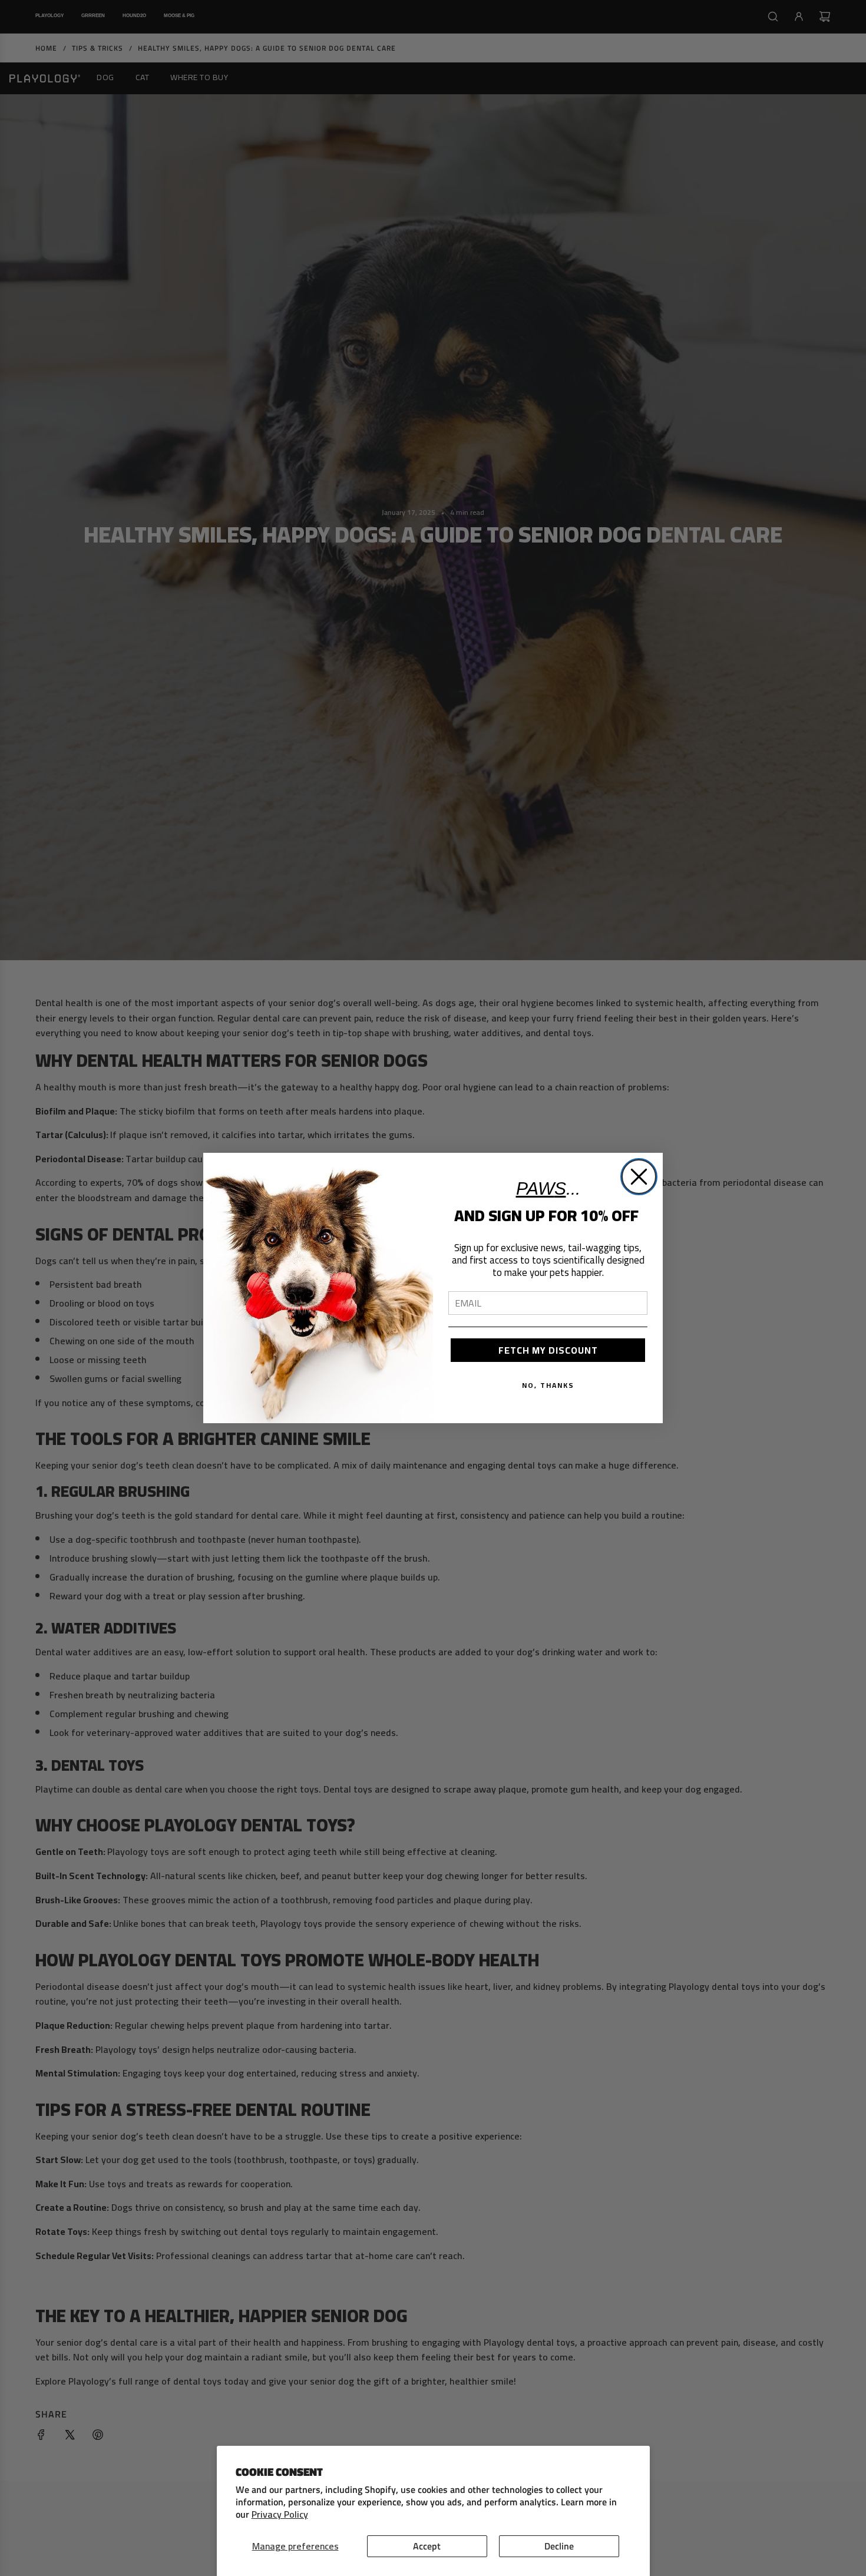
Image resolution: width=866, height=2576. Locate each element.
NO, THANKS (548, 1385)
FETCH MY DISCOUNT (548, 1350)
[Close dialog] (639, 1177)
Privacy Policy (280, 2514)
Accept (427, 2546)
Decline (559, 2546)
